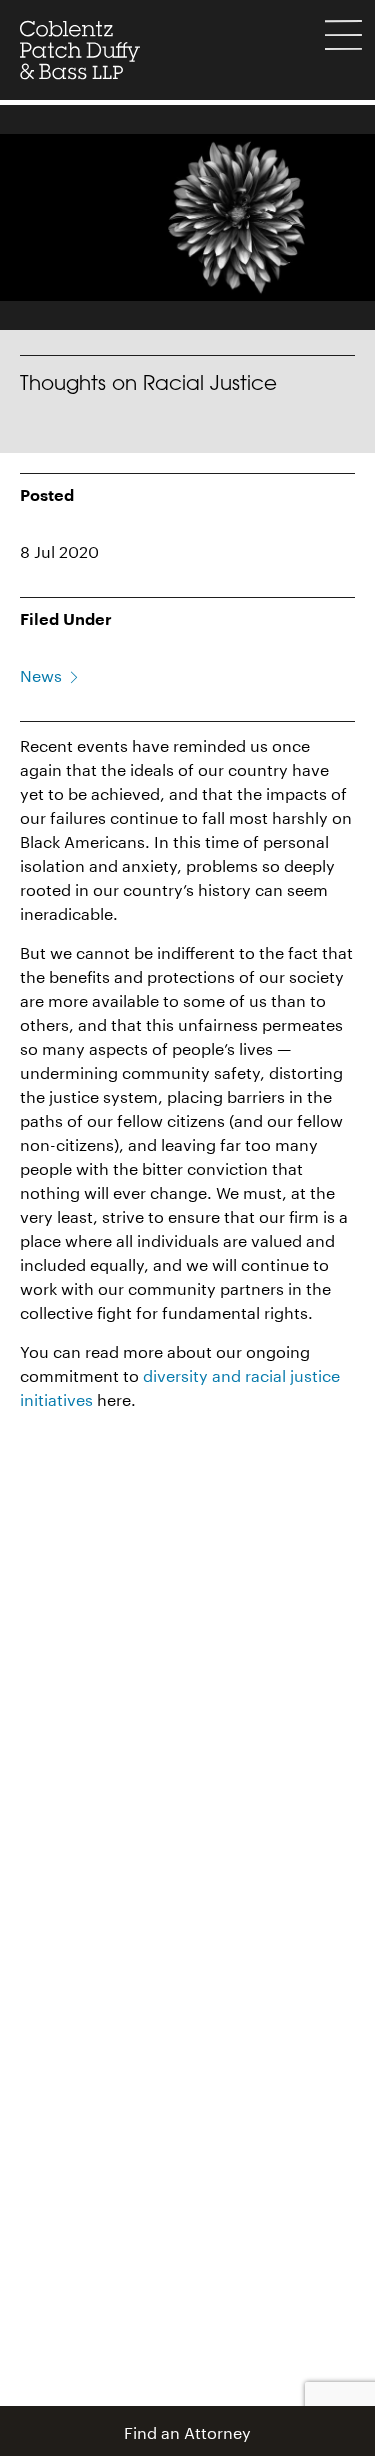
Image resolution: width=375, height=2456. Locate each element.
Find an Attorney (187, 2430)
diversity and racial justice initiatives (180, 1385)
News (41, 673)
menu (343, 35)
